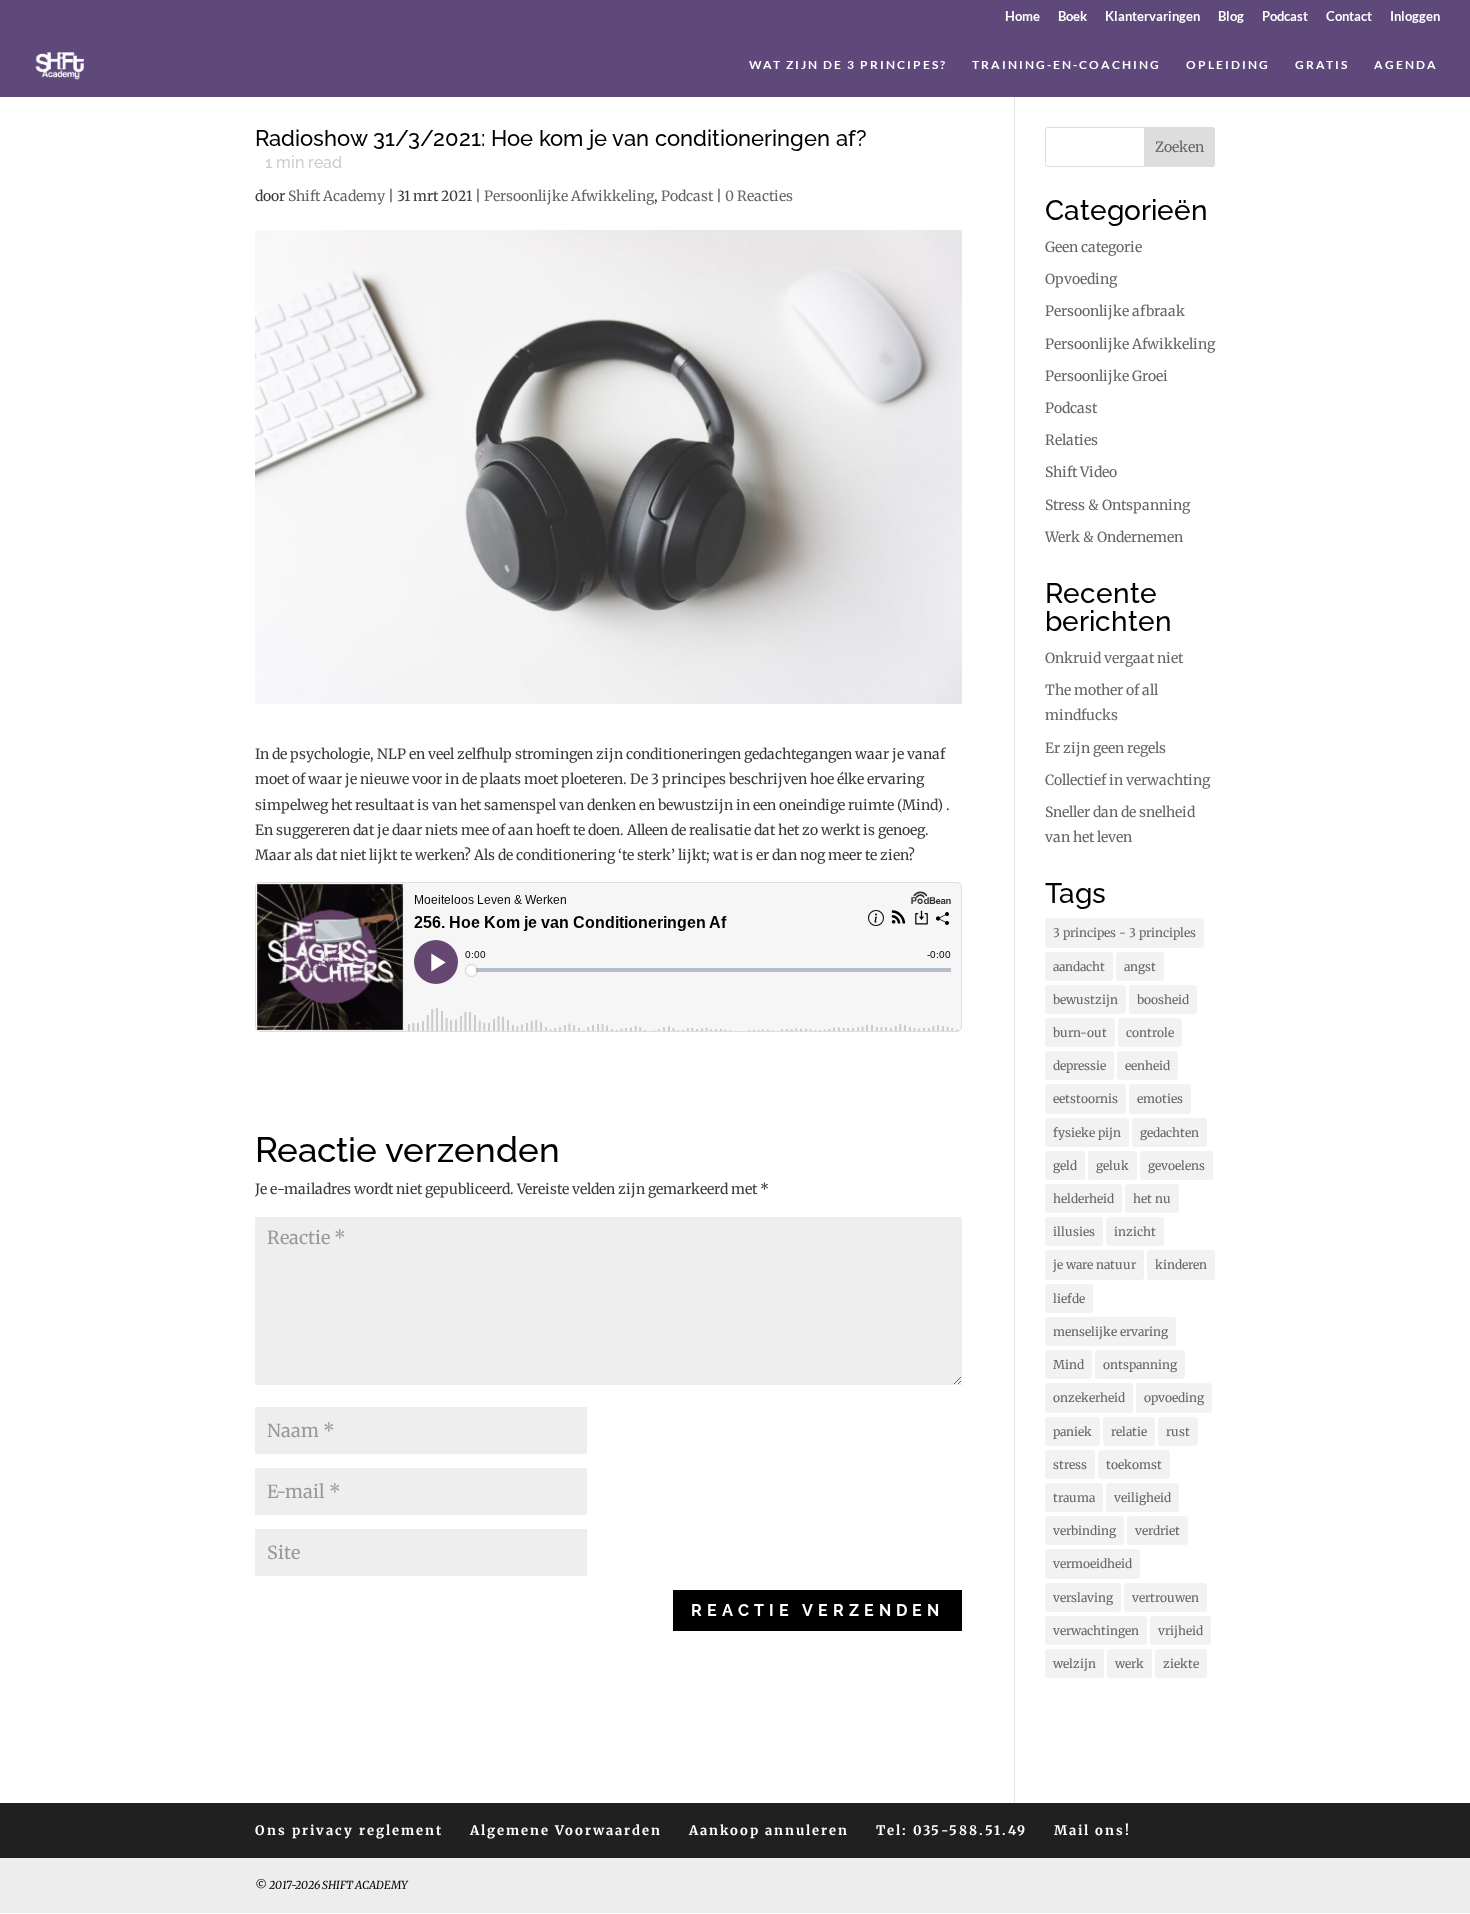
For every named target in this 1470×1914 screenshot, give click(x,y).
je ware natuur (1094, 1264)
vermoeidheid (1092, 1563)
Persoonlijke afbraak (1115, 311)
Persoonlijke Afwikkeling (569, 196)
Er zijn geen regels (1105, 748)
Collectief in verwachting (1127, 780)
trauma (1074, 1497)
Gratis (1322, 65)
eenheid (1147, 1065)
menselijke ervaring (1110, 1331)
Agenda (1406, 65)
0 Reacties (759, 196)
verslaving (1083, 1597)
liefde (1069, 1298)
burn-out (1080, 1032)
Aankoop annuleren (769, 1830)
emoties (1160, 1098)
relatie (1129, 1431)
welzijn (1074, 1663)
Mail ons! (1092, 1830)
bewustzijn (1085, 999)
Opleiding (1228, 65)
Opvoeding (1081, 279)
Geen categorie (1093, 247)
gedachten (1169, 1132)
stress (1070, 1464)
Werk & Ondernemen (1114, 537)
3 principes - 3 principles (1124, 932)
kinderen (1181, 1264)
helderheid (1083, 1198)
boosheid (1163, 999)
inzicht (1135, 1231)
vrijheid (1180, 1630)
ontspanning (1140, 1364)
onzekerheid (1089, 1397)
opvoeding (1174, 1397)
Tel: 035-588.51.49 (951, 1830)
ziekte (1181, 1663)
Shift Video (1081, 472)
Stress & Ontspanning (1117, 505)
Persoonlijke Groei (1106, 376)
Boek (1072, 17)
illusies (1074, 1231)
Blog (1231, 17)
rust (1178, 1431)
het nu (1152, 1198)
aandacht (1079, 966)
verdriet (1157, 1530)
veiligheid (1142, 1497)
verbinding (1084, 1530)
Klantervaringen (1152, 17)
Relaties (1071, 440)
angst (1140, 966)
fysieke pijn (1087, 1132)
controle (1150, 1032)
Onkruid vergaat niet (1114, 658)
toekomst (1134, 1464)
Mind (1068, 1364)
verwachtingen (1096, 1630)
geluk (1112, 1165)
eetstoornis (1085, 1098)
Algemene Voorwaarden (566, 1830)
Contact (1349, 17)
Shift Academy (336, 196)
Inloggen (1415, 17)
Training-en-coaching (1066, 65)
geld (1065, 1165)
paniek (1072, 1431)
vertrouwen (1165, 1597)
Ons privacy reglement (349, 1830)
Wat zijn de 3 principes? (848, 65)
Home (1022, 17)
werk (1129, 1663)
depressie (1079, 1065)
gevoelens (1176, 1165)
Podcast (1285, 17)
